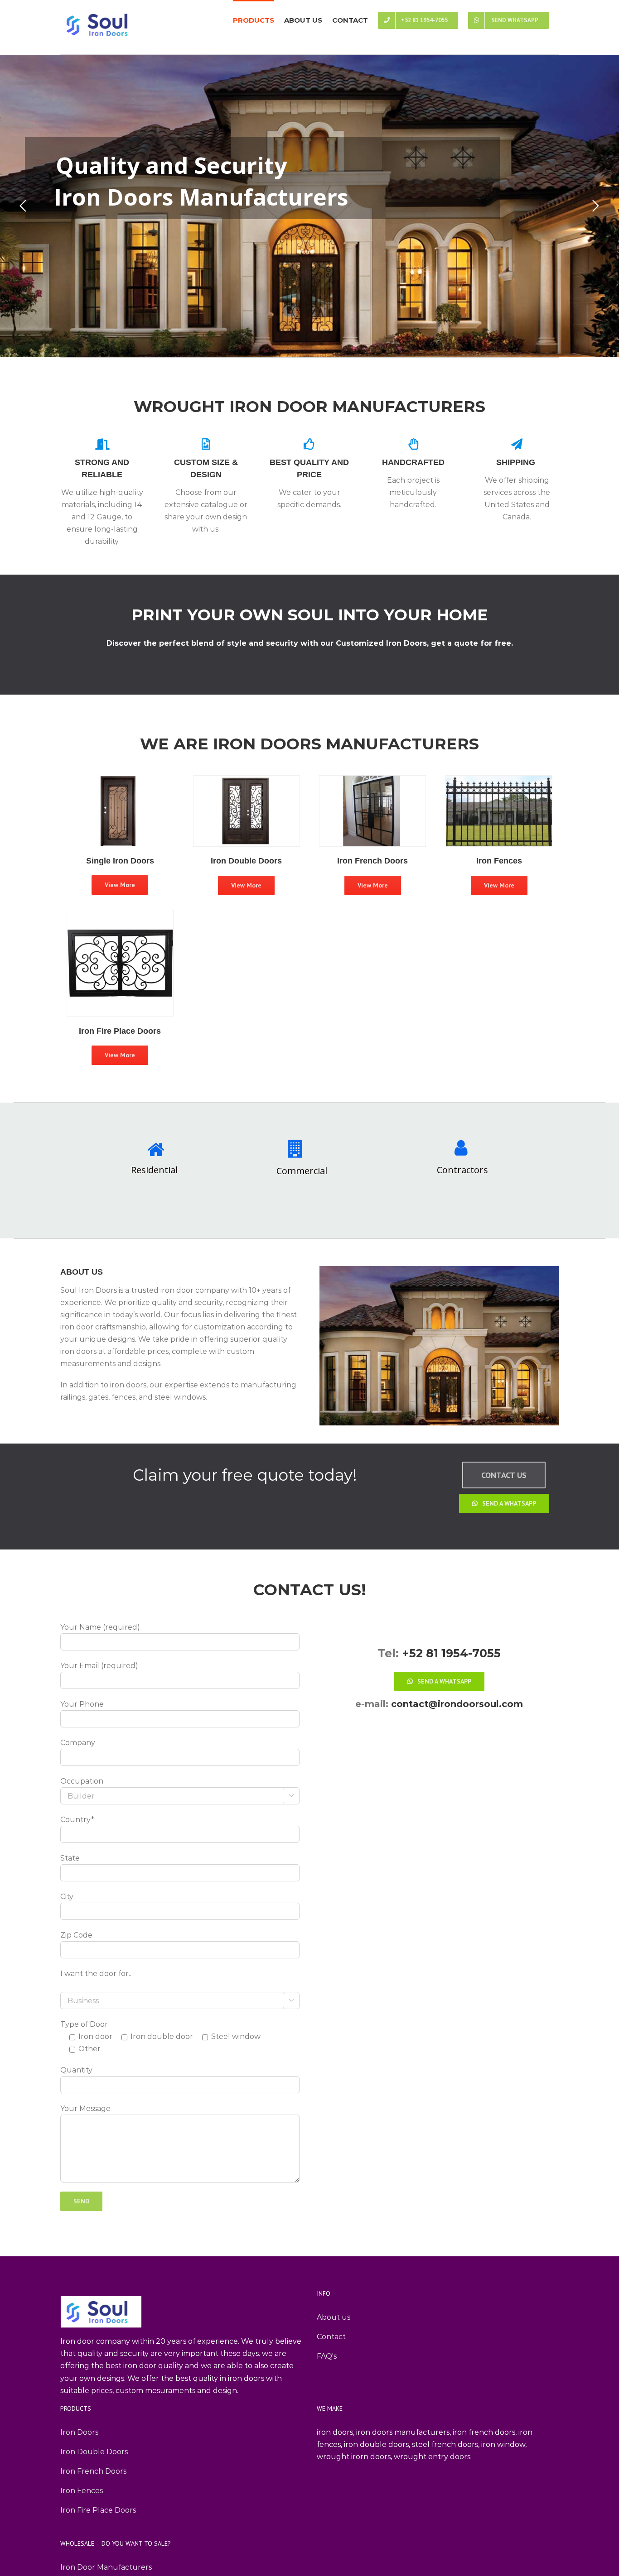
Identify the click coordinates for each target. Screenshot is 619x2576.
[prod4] (499, 782)
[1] (120, 916)
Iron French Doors (93, 2471)
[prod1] (247, 782)
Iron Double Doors (94, 2452)
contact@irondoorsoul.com (456, 1704)
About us (334, 2317)
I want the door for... (97, 1974)
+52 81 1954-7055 (451, 1653)
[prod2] (120, 781)
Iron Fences (82, 2491)
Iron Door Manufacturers (106, 2567)
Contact (331, 2337)
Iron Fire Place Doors (98, 2510)
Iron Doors (79, 2432)
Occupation (82, 1781)
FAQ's (327, 2356)
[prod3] (372, 782)
